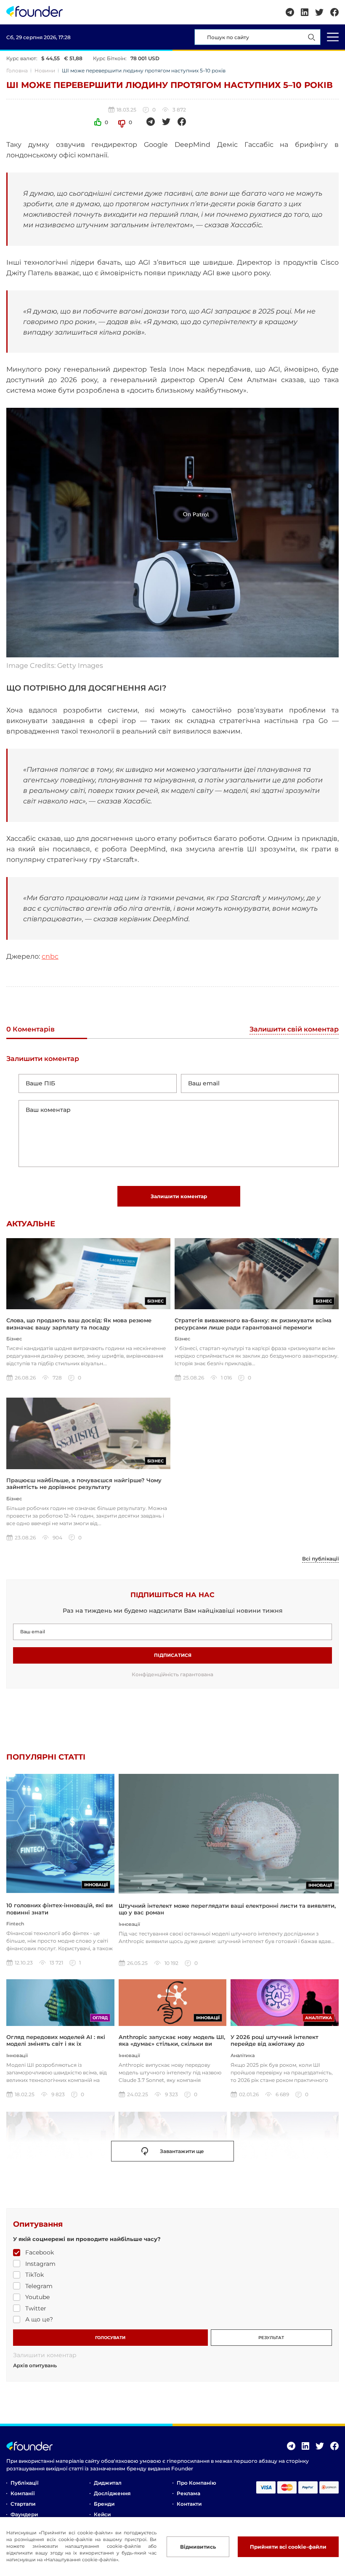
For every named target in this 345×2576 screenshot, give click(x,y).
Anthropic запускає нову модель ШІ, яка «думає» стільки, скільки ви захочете (172, 2044)
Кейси (102, 2514)
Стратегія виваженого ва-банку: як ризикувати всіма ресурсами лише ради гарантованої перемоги (253, 1324)
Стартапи (23, 2504)
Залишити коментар (179, 1196)
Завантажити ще (182, 2151)
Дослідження (112, 2493)
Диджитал (108, 2483)
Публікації (24, 2483)
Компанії (23, 2493)
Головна (17, 70)
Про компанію (196, 2483)
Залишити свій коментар (294, 1030)
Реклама (188, 2493)
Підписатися (173, 1655)
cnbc (50, 956)
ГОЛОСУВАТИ (110, 2338)
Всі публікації (320, 1559)
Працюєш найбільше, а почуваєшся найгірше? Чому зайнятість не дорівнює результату (84, 1483)
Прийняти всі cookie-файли (288, 2547)
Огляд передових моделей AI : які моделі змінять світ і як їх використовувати (56, 2044)
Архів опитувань (35, 2366)
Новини (45, 70)
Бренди (104, 2504)
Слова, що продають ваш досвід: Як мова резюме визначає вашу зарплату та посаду (79, 1324)
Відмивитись (198, 2547)
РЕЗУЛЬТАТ (271, 2338)
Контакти (189, 2504)
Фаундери (24, 2514)
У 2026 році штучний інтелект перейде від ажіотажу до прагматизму (275, 2044)
